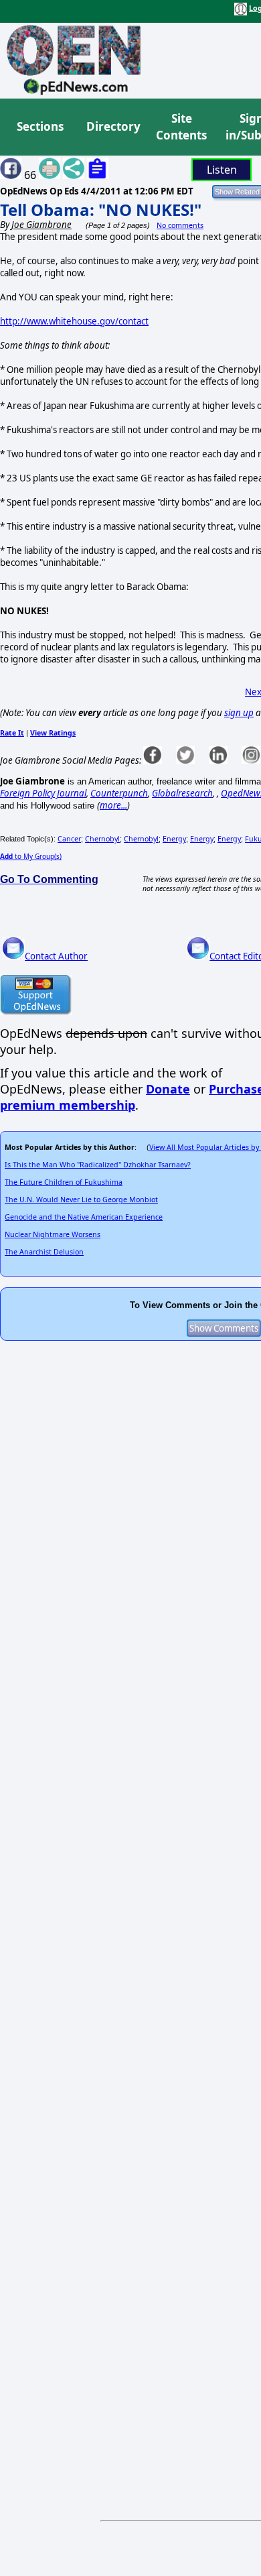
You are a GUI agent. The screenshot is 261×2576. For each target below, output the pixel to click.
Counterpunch (119, 793)
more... (113, 805)
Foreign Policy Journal (43, 793)
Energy (174, 839)
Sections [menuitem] (40, 126)
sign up (239, 713)
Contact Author (56, 956)
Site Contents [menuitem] (181, 127)
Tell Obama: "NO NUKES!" (101, 210)
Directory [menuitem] (112, 126)
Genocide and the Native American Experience (84, 1217)
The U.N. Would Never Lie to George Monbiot (81, 1199)
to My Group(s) (31, 856)
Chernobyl (102, 839)
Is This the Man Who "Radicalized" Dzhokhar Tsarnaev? (98, 1165)
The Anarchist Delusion (44, 1252)
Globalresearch (182, 793)
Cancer (69, 839)
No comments (180, 225)
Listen (222, 170)
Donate (168, 1089)
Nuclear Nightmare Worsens (53, 1234)
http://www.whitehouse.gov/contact (74, 321)
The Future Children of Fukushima (64, 1182)
